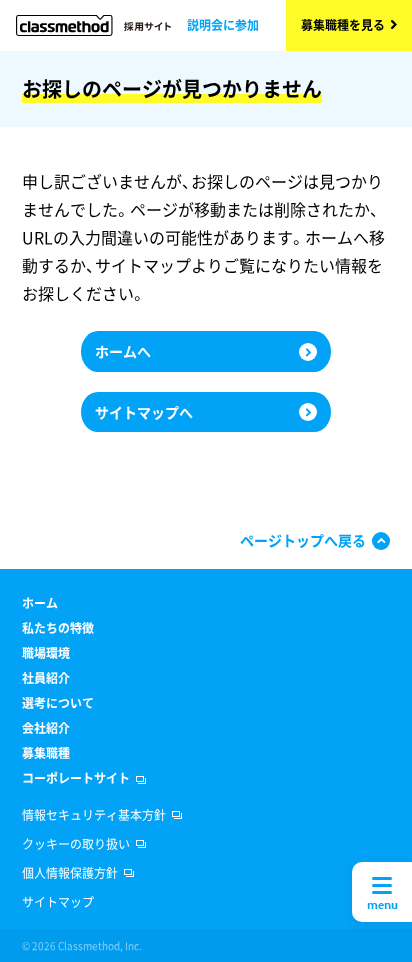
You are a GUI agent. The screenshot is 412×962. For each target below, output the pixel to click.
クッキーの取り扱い (76, 844)
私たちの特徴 (58, 628)
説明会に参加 (223, 25)
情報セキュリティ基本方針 (94, 815)
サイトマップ (58, 902)
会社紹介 (46, 728)
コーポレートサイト (76, 778)
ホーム (40, 603)
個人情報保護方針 (70, 873)
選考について (58, 703)
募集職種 (46, 753)
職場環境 (46, 653)
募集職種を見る (343, 25)
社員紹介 (46, 678)
